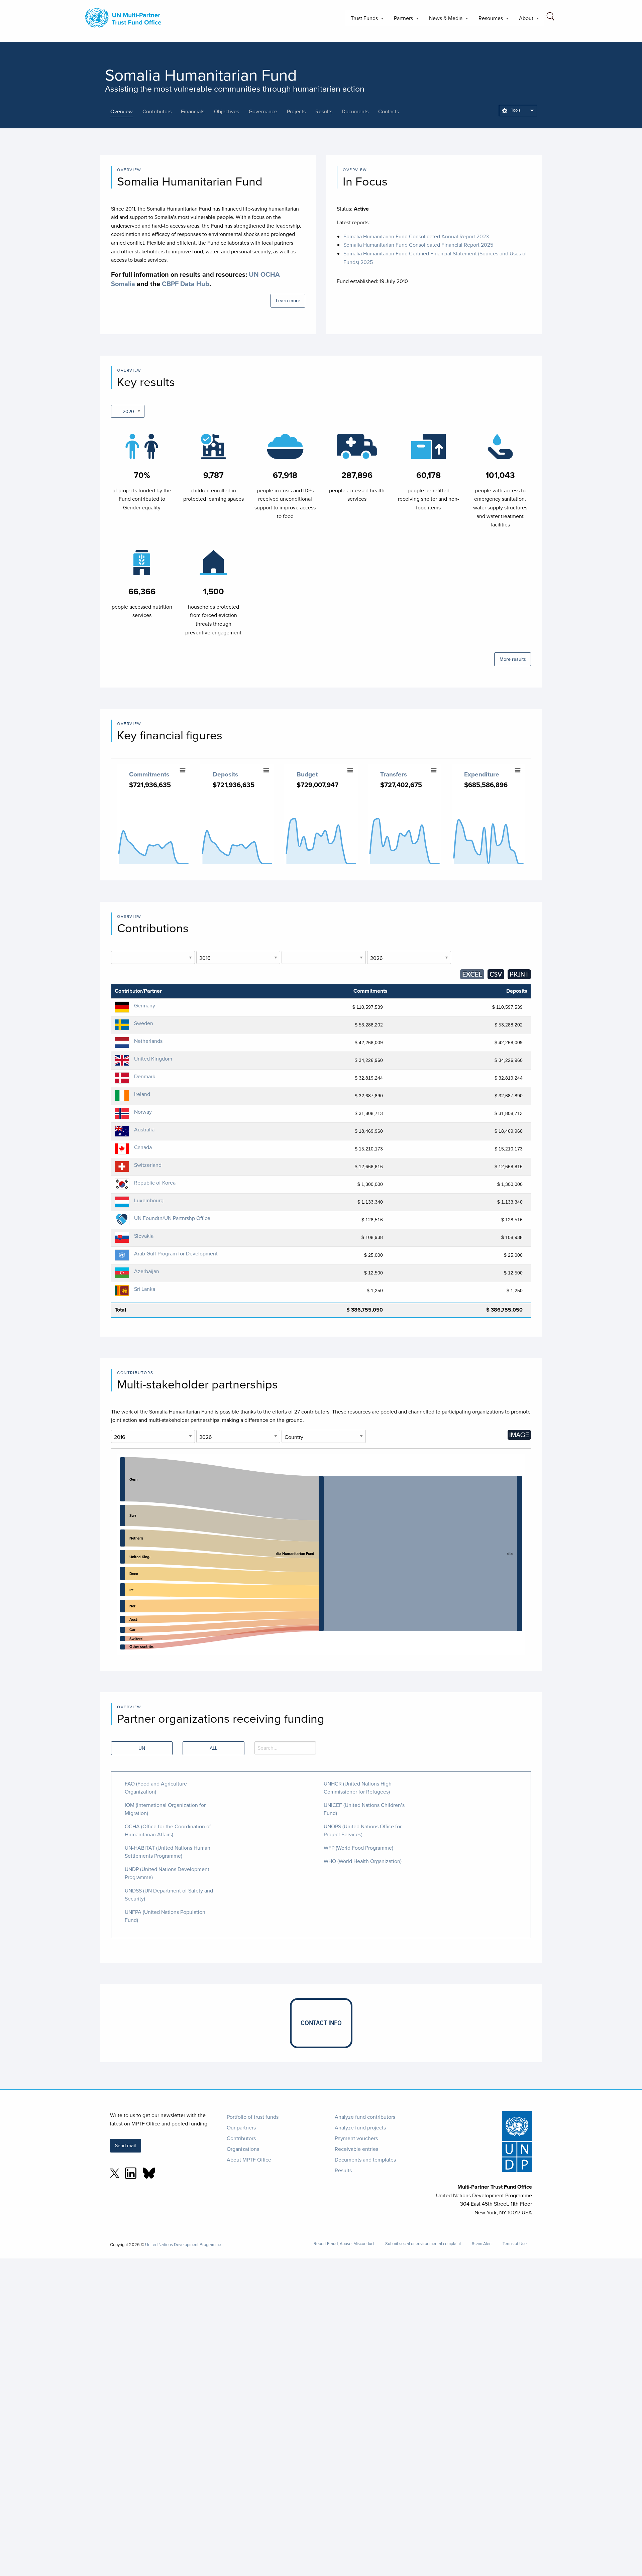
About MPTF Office (249, 2160)
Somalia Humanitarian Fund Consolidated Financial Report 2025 (418, 245)
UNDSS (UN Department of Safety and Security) (169, 1894)
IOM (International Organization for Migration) (165, 1809)
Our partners (241, 2127)
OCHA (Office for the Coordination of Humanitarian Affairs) (168, 1830)
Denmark (145, 1076)
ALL (213, 1748)
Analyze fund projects (360, 2127)
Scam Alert (482, 2244)
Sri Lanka (145, 1289)
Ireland (142, 1094)
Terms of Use (515, 2244)
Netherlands (148, 1041)
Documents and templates (365, 2160)
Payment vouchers (356, 2138)
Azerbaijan (147, 1271)
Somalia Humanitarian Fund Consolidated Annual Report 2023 (416, 236)
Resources (488, 20)
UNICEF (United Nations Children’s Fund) (364, 1809)
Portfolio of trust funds (253, 2117)
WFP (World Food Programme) (358, 1848)
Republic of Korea (155, 1183)
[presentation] (126, 111)
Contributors (241, 2138)
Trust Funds (362, 20)
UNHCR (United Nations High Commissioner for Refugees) (358, 1788)
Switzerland (148, 1165)
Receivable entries (356, 2149)
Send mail (125, 2145)
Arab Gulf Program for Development (176, 1253)
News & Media (443, 20)
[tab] (126, 111)
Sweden (144, 1023)
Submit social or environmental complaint (423, 2244)
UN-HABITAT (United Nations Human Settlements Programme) (168, 1852)
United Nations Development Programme (183, 2244)
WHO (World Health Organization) (363, 1861)
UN (142, 1748)
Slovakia (144, 1236)
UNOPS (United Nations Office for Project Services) (363, 1830)
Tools (515, 110)
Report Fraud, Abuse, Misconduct (344, 2244)
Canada (143, 1147)
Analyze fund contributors (365, 2117)
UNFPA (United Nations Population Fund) (165, 1916)
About (523, 20)
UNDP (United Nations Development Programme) (167, 1873)
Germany (145, 1005)
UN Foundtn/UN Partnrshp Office (172, 1218)
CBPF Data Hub (186, 284)
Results (343, 2170)
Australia (144, 1129)
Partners (401, 20)
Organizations (243, 2149)
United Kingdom (153, 1059)
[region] (321, 1554)
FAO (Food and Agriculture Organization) (156, 1788)
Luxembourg (149, 1200)
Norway (143, 1112)
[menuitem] (518, 111)
